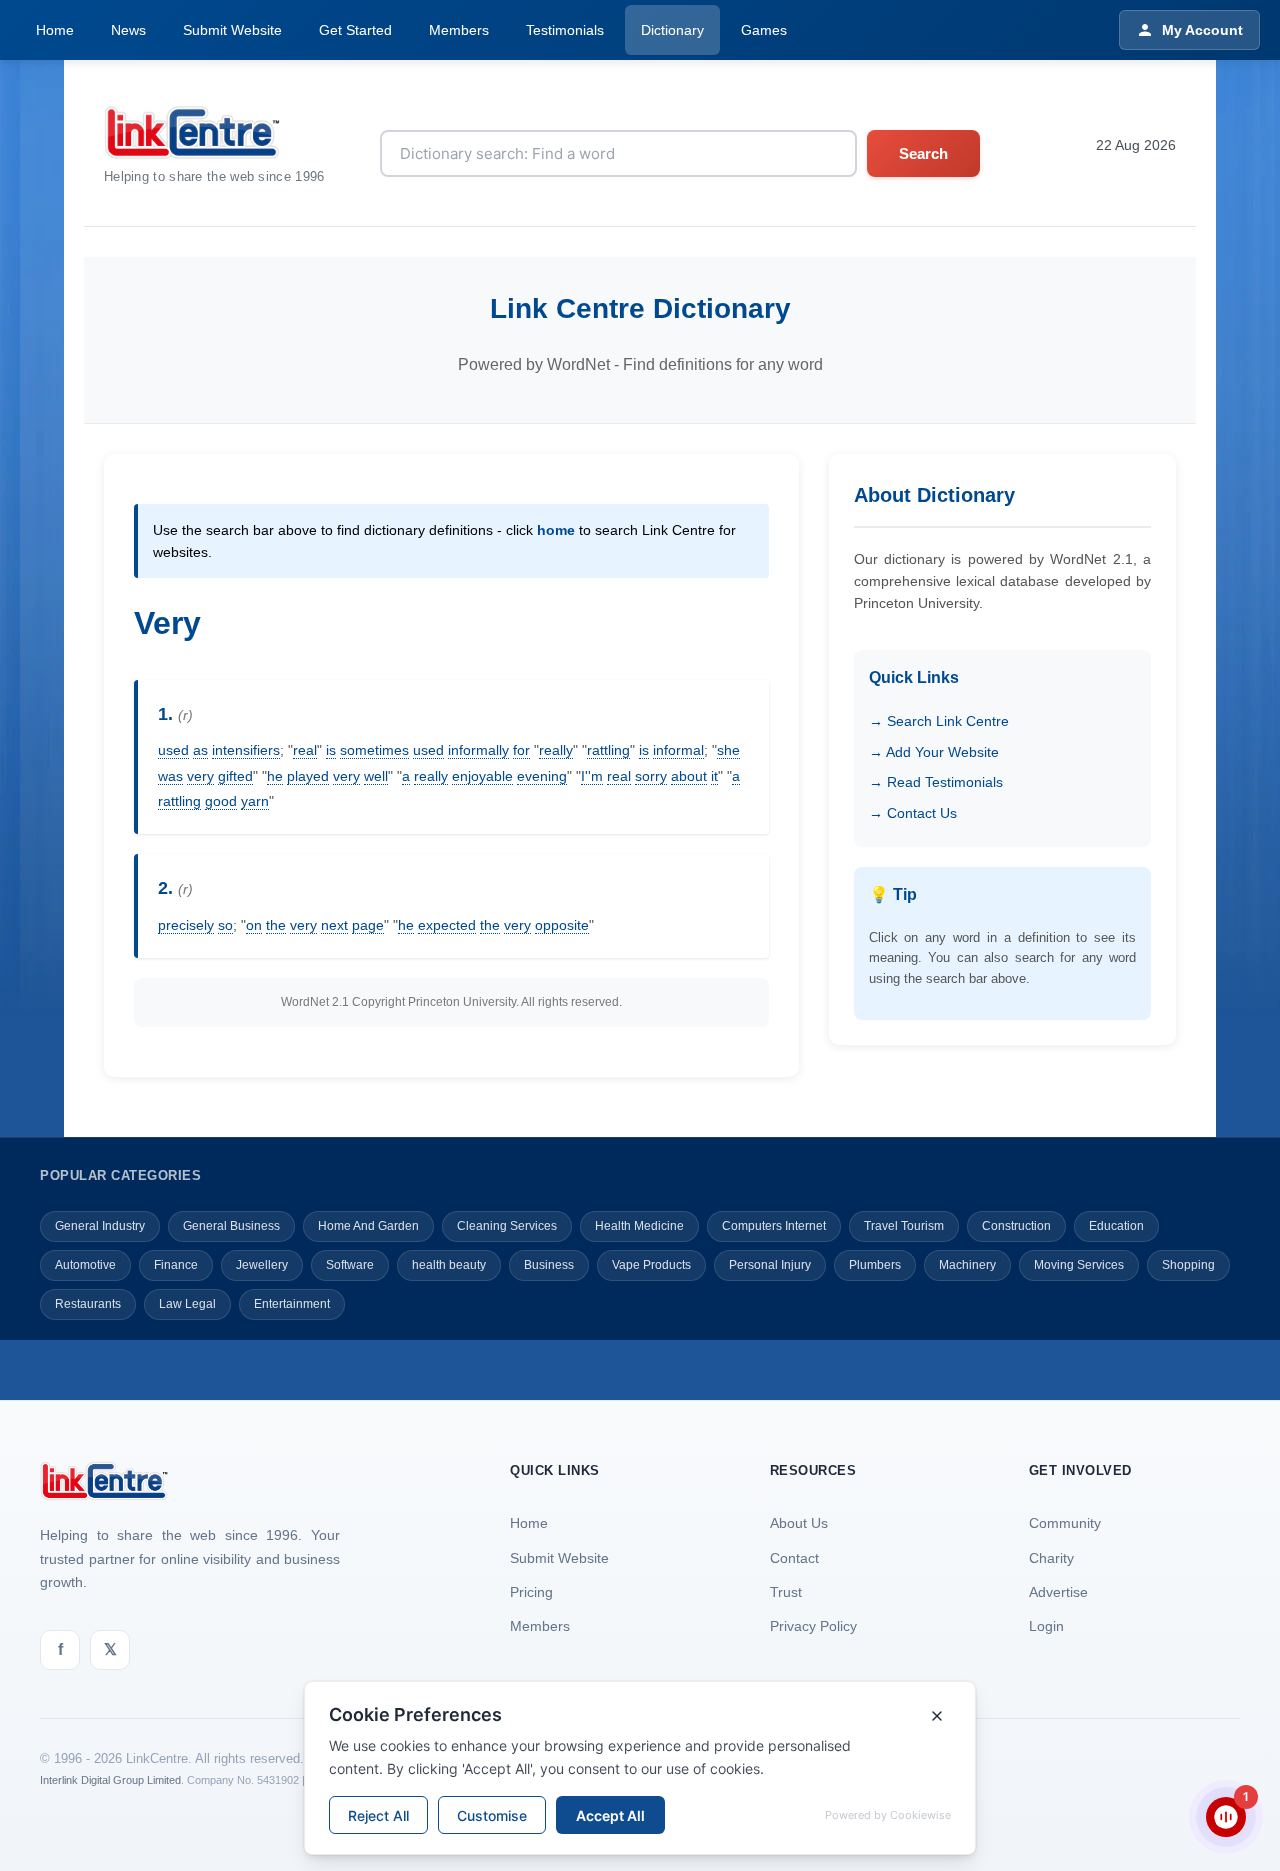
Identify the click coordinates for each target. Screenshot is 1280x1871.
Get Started (355, 30)
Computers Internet (774, 1226)
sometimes (374, 750)
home (556, 530)
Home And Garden (368, 1226)
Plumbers (875, 1265)
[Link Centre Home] (214, 132)
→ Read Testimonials (936, 782)
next (334, 925)
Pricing (531, 1592)
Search (923, 153)
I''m (592, 776)
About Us (799, 1523)
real (305, 750)
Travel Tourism (904, 1226)
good (221, 801)
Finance (176, 1265)
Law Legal (187, 1304)
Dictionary (672, 30)
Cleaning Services (507, 1226)
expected (447, 925)
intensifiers (246, 750)
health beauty (449, 1265)
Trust (786, 1592)
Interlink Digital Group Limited (110, 1780)
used (173, 750)
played (308, 776)
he (275, 776)
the (276, 925)
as (200, 750)
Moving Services (1079, 1265)
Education (1116, 1226)
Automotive (85, 1265)
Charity (1051, 1558)
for (521, 750)
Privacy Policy (813, 1626)
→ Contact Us (913, 813)
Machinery (967, 1265)
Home (55, 30)
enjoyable (482, 776)
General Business (231, 1226)
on (254, 925)
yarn (255, 801)
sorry (651, 776)
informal (678, 750)
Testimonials (565, 30)
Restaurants (88, 1304)
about (689, 776)
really (556, 750)
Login (1046, 1626)
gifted (235, 776)
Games (764, 30)
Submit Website (232, 30)
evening (542, 776)
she (728, 750)
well (376, 776)
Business (549, 1265)
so (225, 925)
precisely (186, 925)
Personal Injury (770, 1265)
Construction (1016, 1226)
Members (459, 30)
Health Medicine (639, 1226)
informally (478, 750)
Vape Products (651, 1265)
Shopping (1188, 1265)
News (128, 30)
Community (1065, 1523)
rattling (608, 750)
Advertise (1058, 1592)
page (368, 925)
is (331, 750)
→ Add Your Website (934, 752)
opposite (562, 925)
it (714, 776)
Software (350, 1265)
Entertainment (292, 1304)
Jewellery (262, 1265)
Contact (794, 1558)
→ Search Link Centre (939, 721)
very (200, 776)
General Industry (100, 1226)
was (170, 776)
